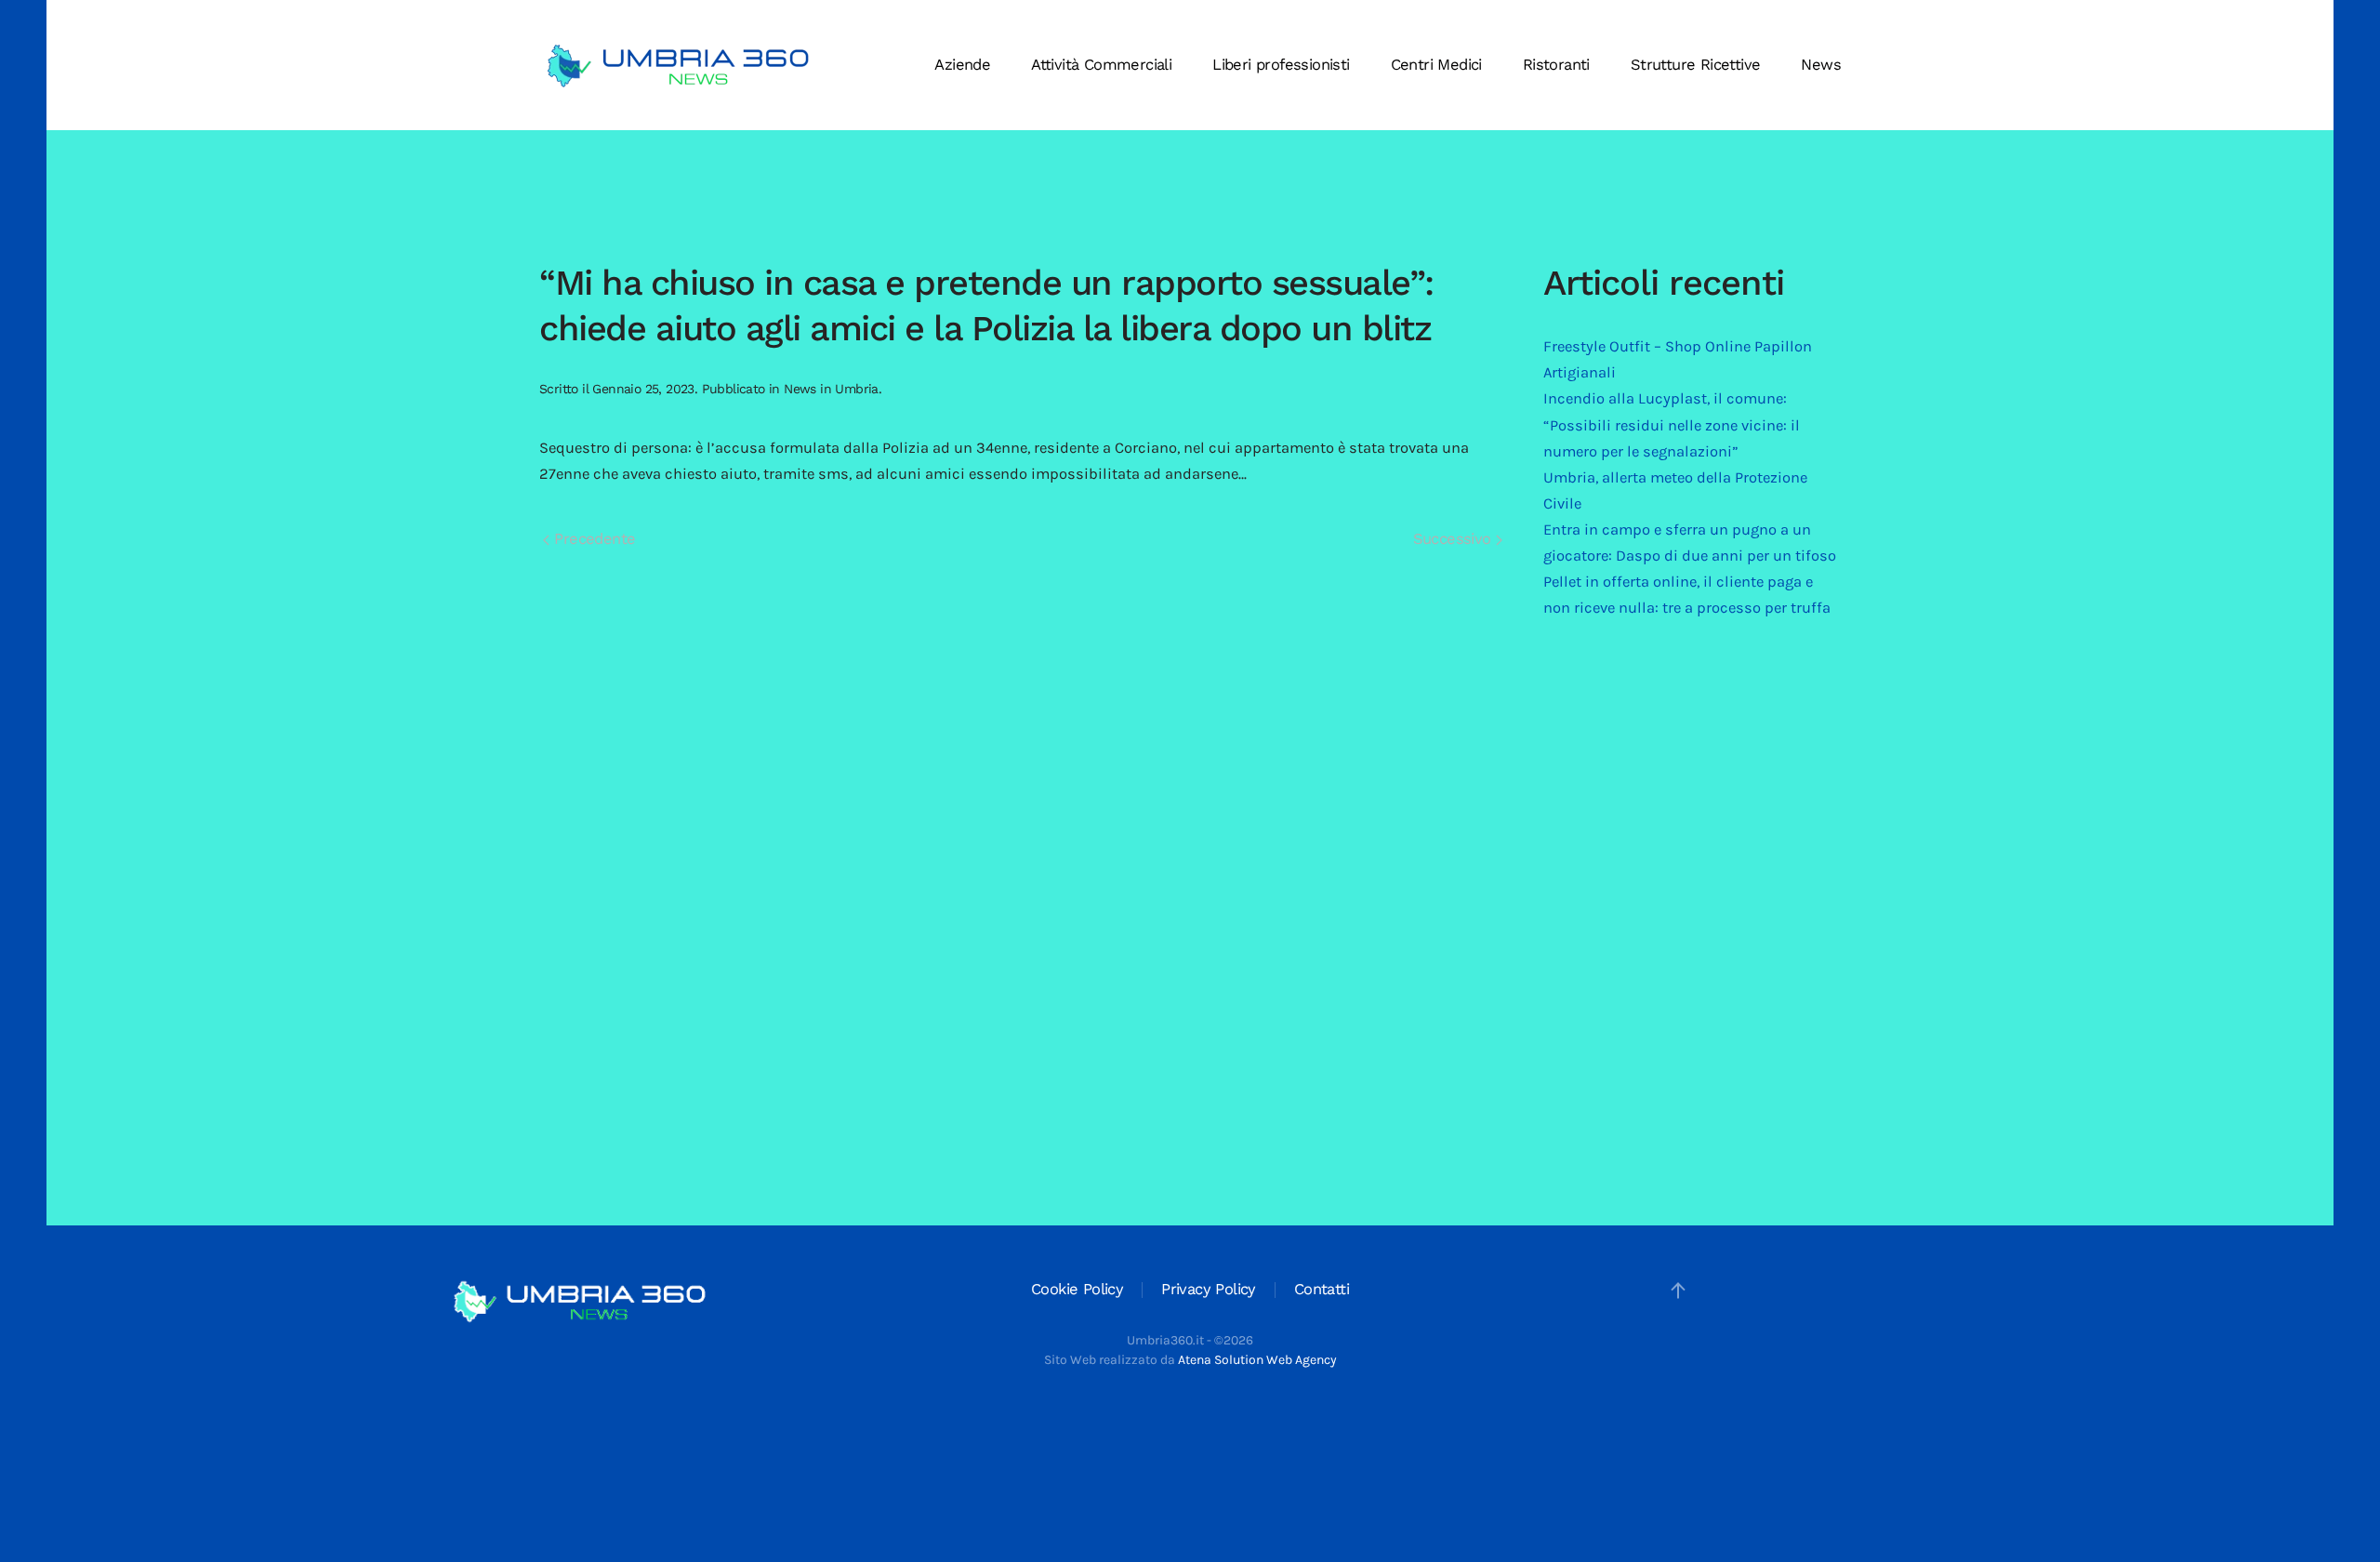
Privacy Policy (1209, 1289)
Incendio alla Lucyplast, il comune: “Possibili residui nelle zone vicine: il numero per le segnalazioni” (1672, 424)
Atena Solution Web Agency (1257, 1360)
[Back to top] (1678, 1291)
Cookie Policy (1077, 1289)
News (1821, 65)
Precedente (592, 539)
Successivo (1454, 539)
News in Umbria (831, 389)
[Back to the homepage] (679, 65)
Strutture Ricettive (1696, 65)
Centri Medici (1436, 65)
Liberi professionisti (1281, 65)
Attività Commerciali (1101, 65)
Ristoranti (1556, 65)
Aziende (962, 65)
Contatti (1322, 1289)
